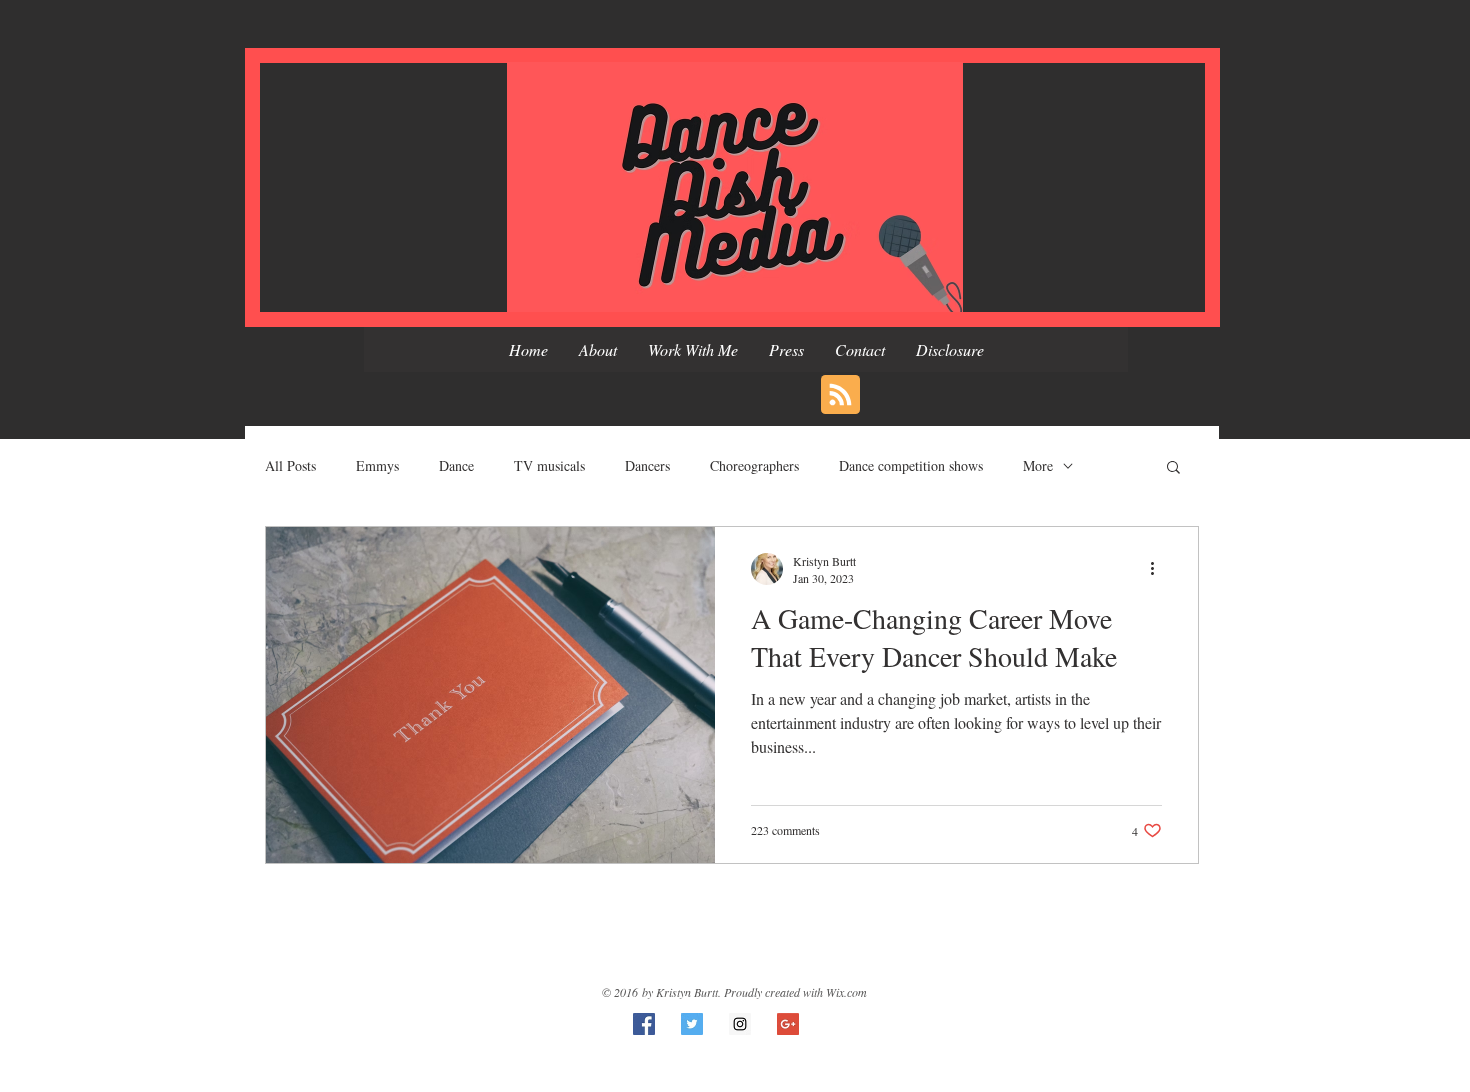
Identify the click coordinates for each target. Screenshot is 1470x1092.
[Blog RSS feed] (840, 395)
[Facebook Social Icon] (644, 1024)
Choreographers (754, 465)
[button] (1173, 468)
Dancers (647, 465)
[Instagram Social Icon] (740, 1024)
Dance (456, 465)
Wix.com (846, 992)
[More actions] (1159, 569)
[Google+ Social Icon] (788, 1024)
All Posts (290, 465)
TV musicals (549, 465)
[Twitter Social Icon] (692, 1024)
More (1038, 465)
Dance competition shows (911, 465)
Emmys (377, 465)
